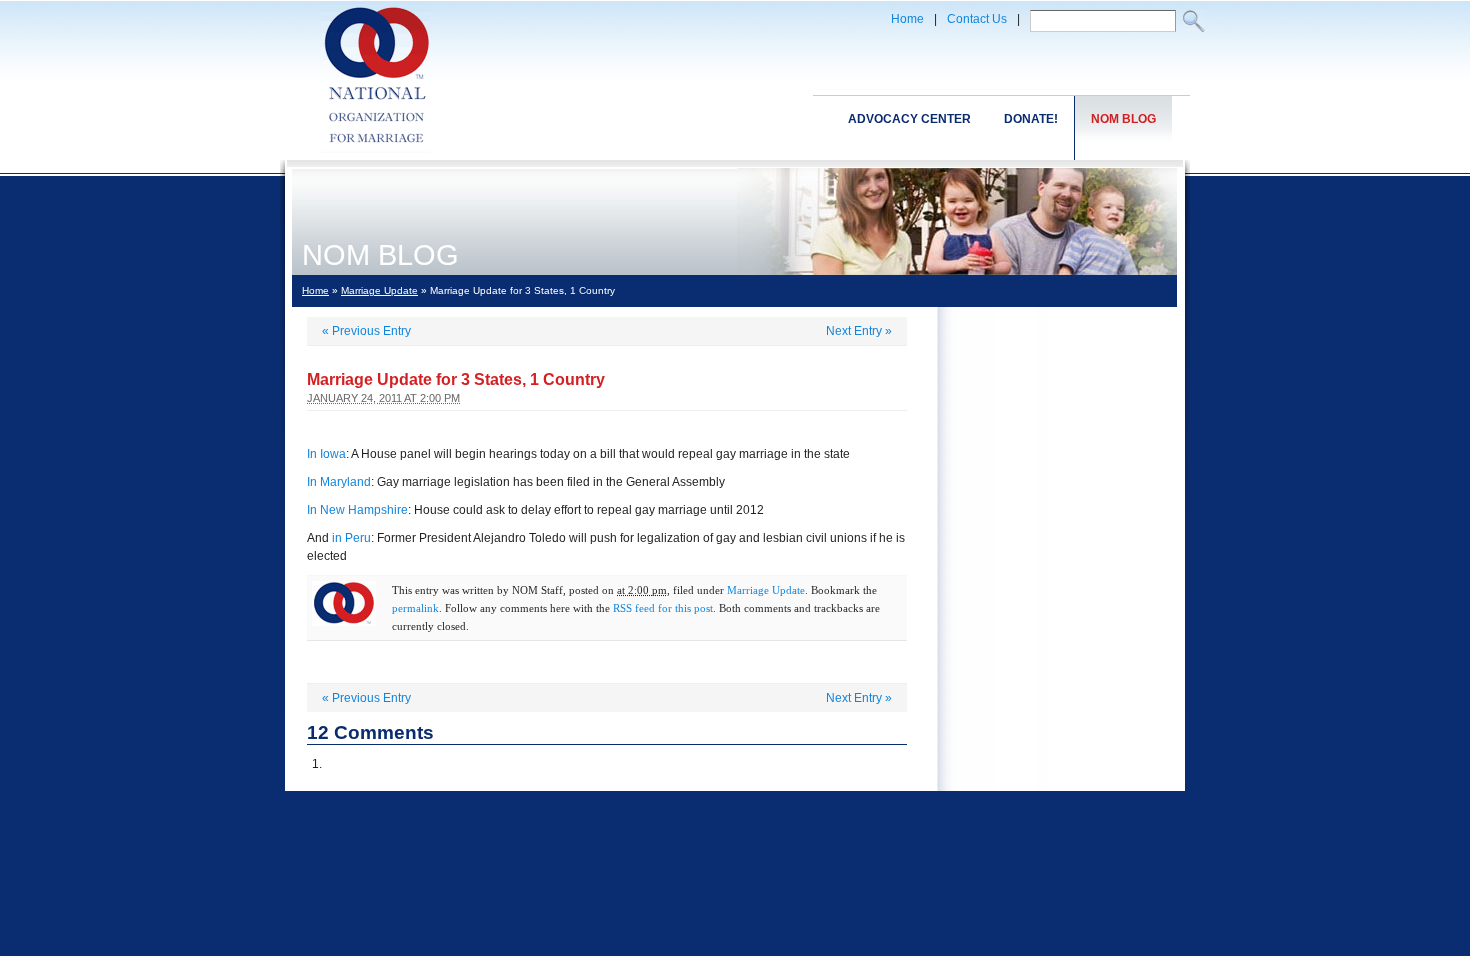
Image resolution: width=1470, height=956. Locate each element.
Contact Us (977, 19)
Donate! (1031, 119)
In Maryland (339, 482)
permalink (415, 608)
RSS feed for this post (663, 608)
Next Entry (859, 331)
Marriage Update (379, 290)
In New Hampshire (357, 510)
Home (907, 19)
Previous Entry (366, 331)
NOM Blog (1123, 119)
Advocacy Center (909, 119)
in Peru (351, 538)
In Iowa (326, 454)
